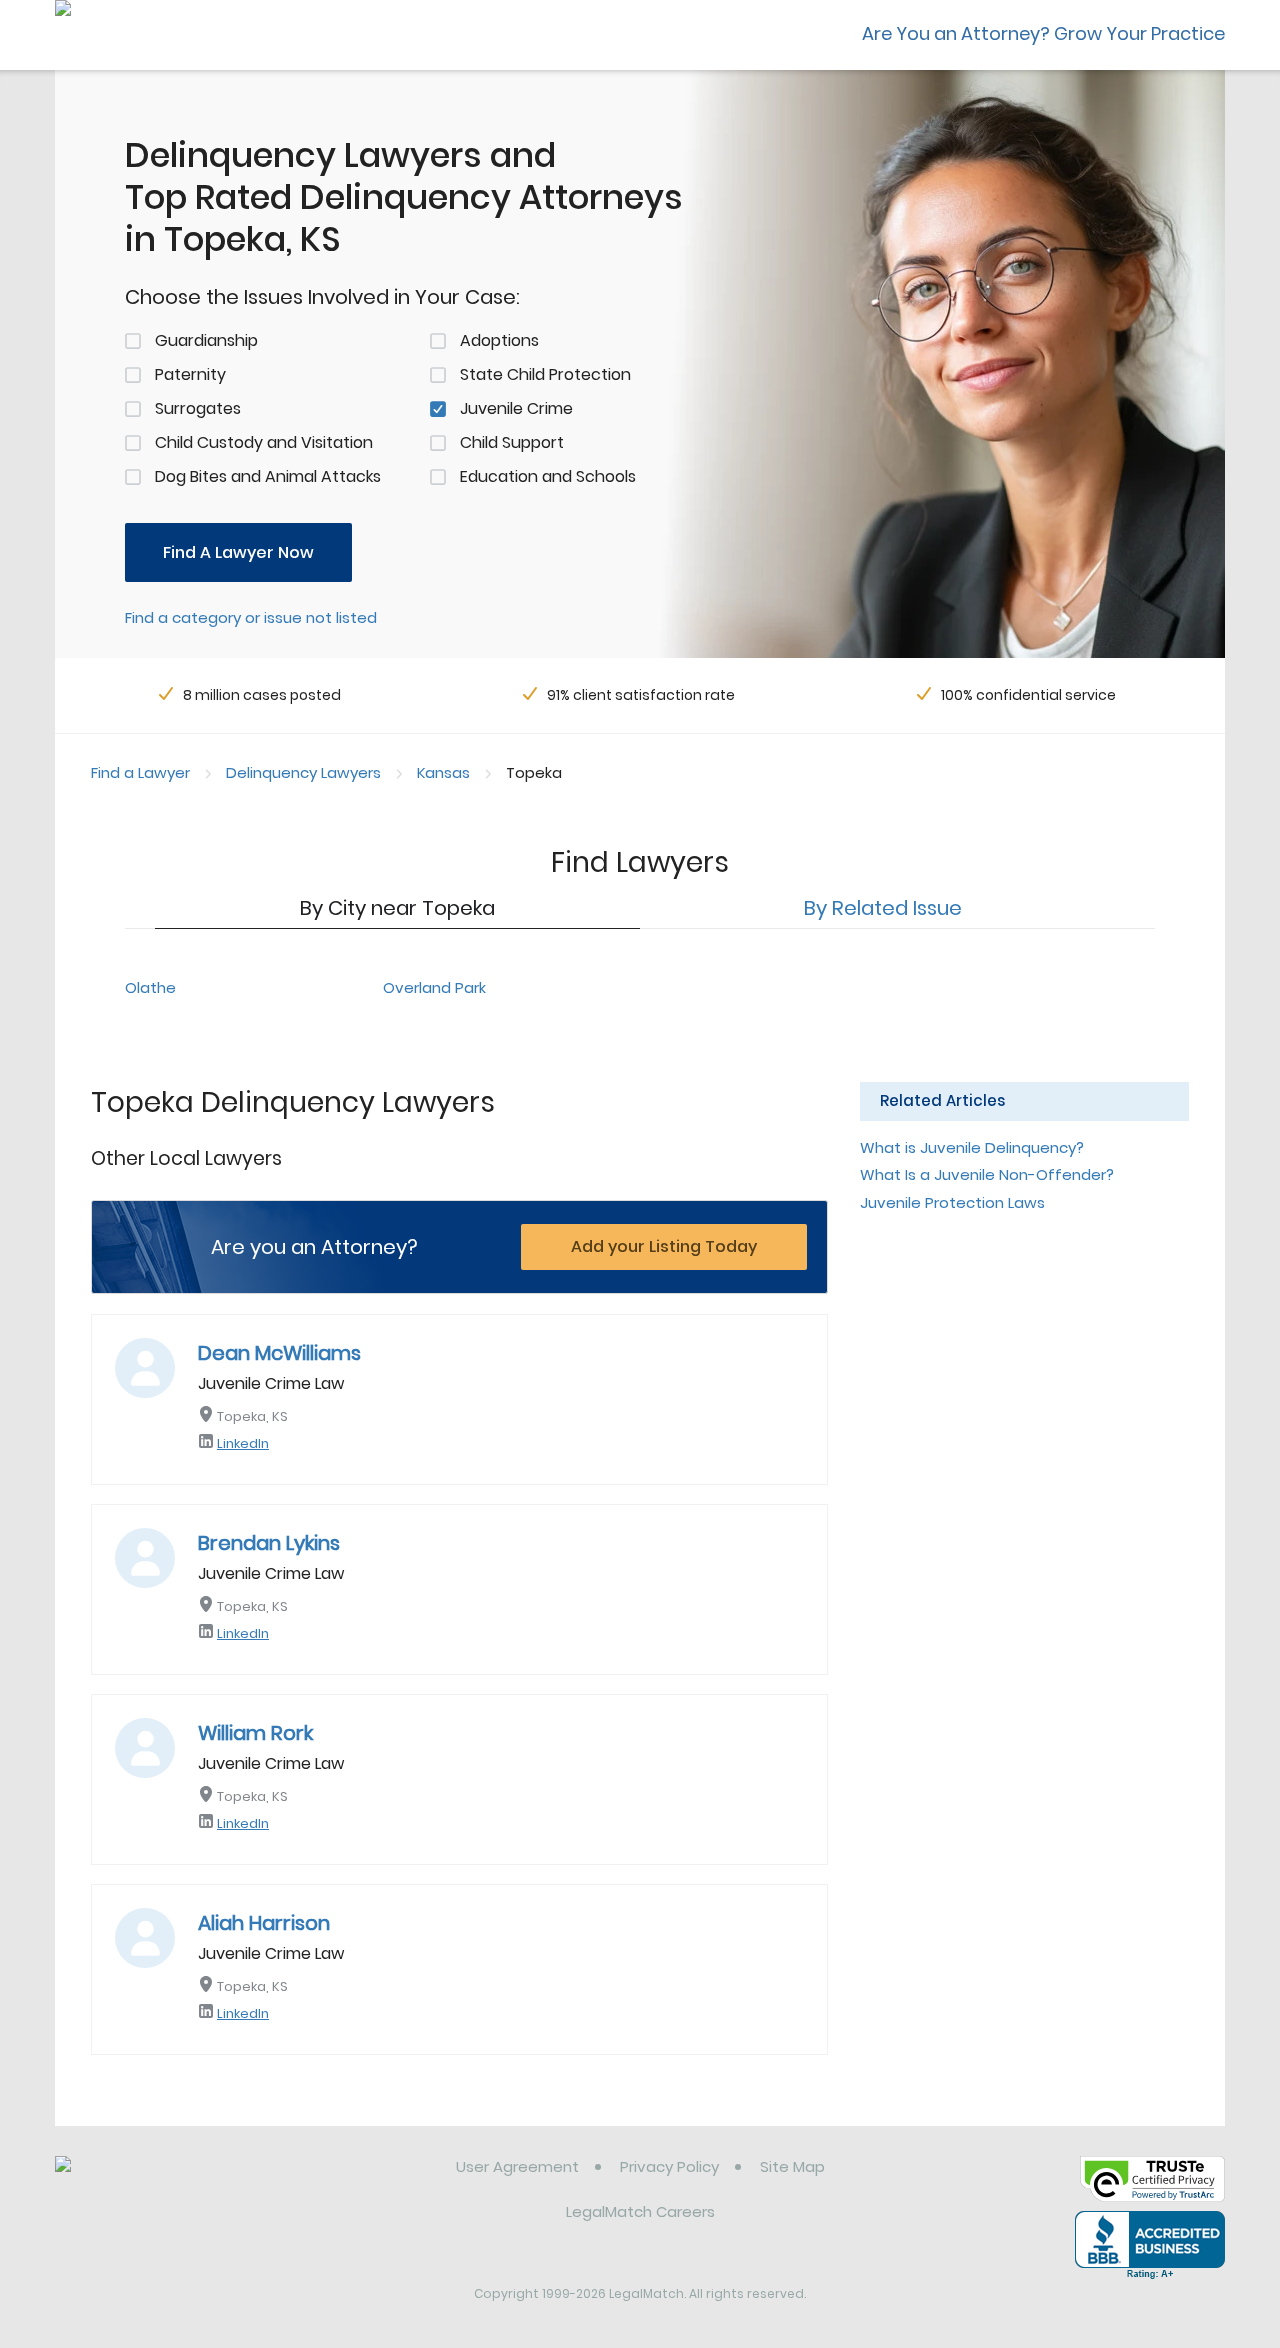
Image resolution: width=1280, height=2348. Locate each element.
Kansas (443, 772)
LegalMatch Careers (640, 2211)
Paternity (190, 374)
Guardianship (206, 340)
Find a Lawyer (140, 772)
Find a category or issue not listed (251, 617)
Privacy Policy (669, 2166)
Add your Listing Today (664, 1246)
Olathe (150, 987)
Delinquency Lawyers (303, 772)
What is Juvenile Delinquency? (972, 1147)
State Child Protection (545, 374)
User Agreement (517, 2166)
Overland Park (434, 987)
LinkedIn (243, 1443)
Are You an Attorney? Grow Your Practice (1043, 33)
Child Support (512, 442)
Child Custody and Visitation (264, 442)
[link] (157, 2182)
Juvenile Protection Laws (952, 1202)
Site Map (792, 2166)
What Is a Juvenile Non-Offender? (987, 1174)
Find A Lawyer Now (238, 552)
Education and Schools (548, 476)
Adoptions (499, 340)
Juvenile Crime (516, 408)
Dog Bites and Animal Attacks (268, 476)
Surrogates (198, 408)
